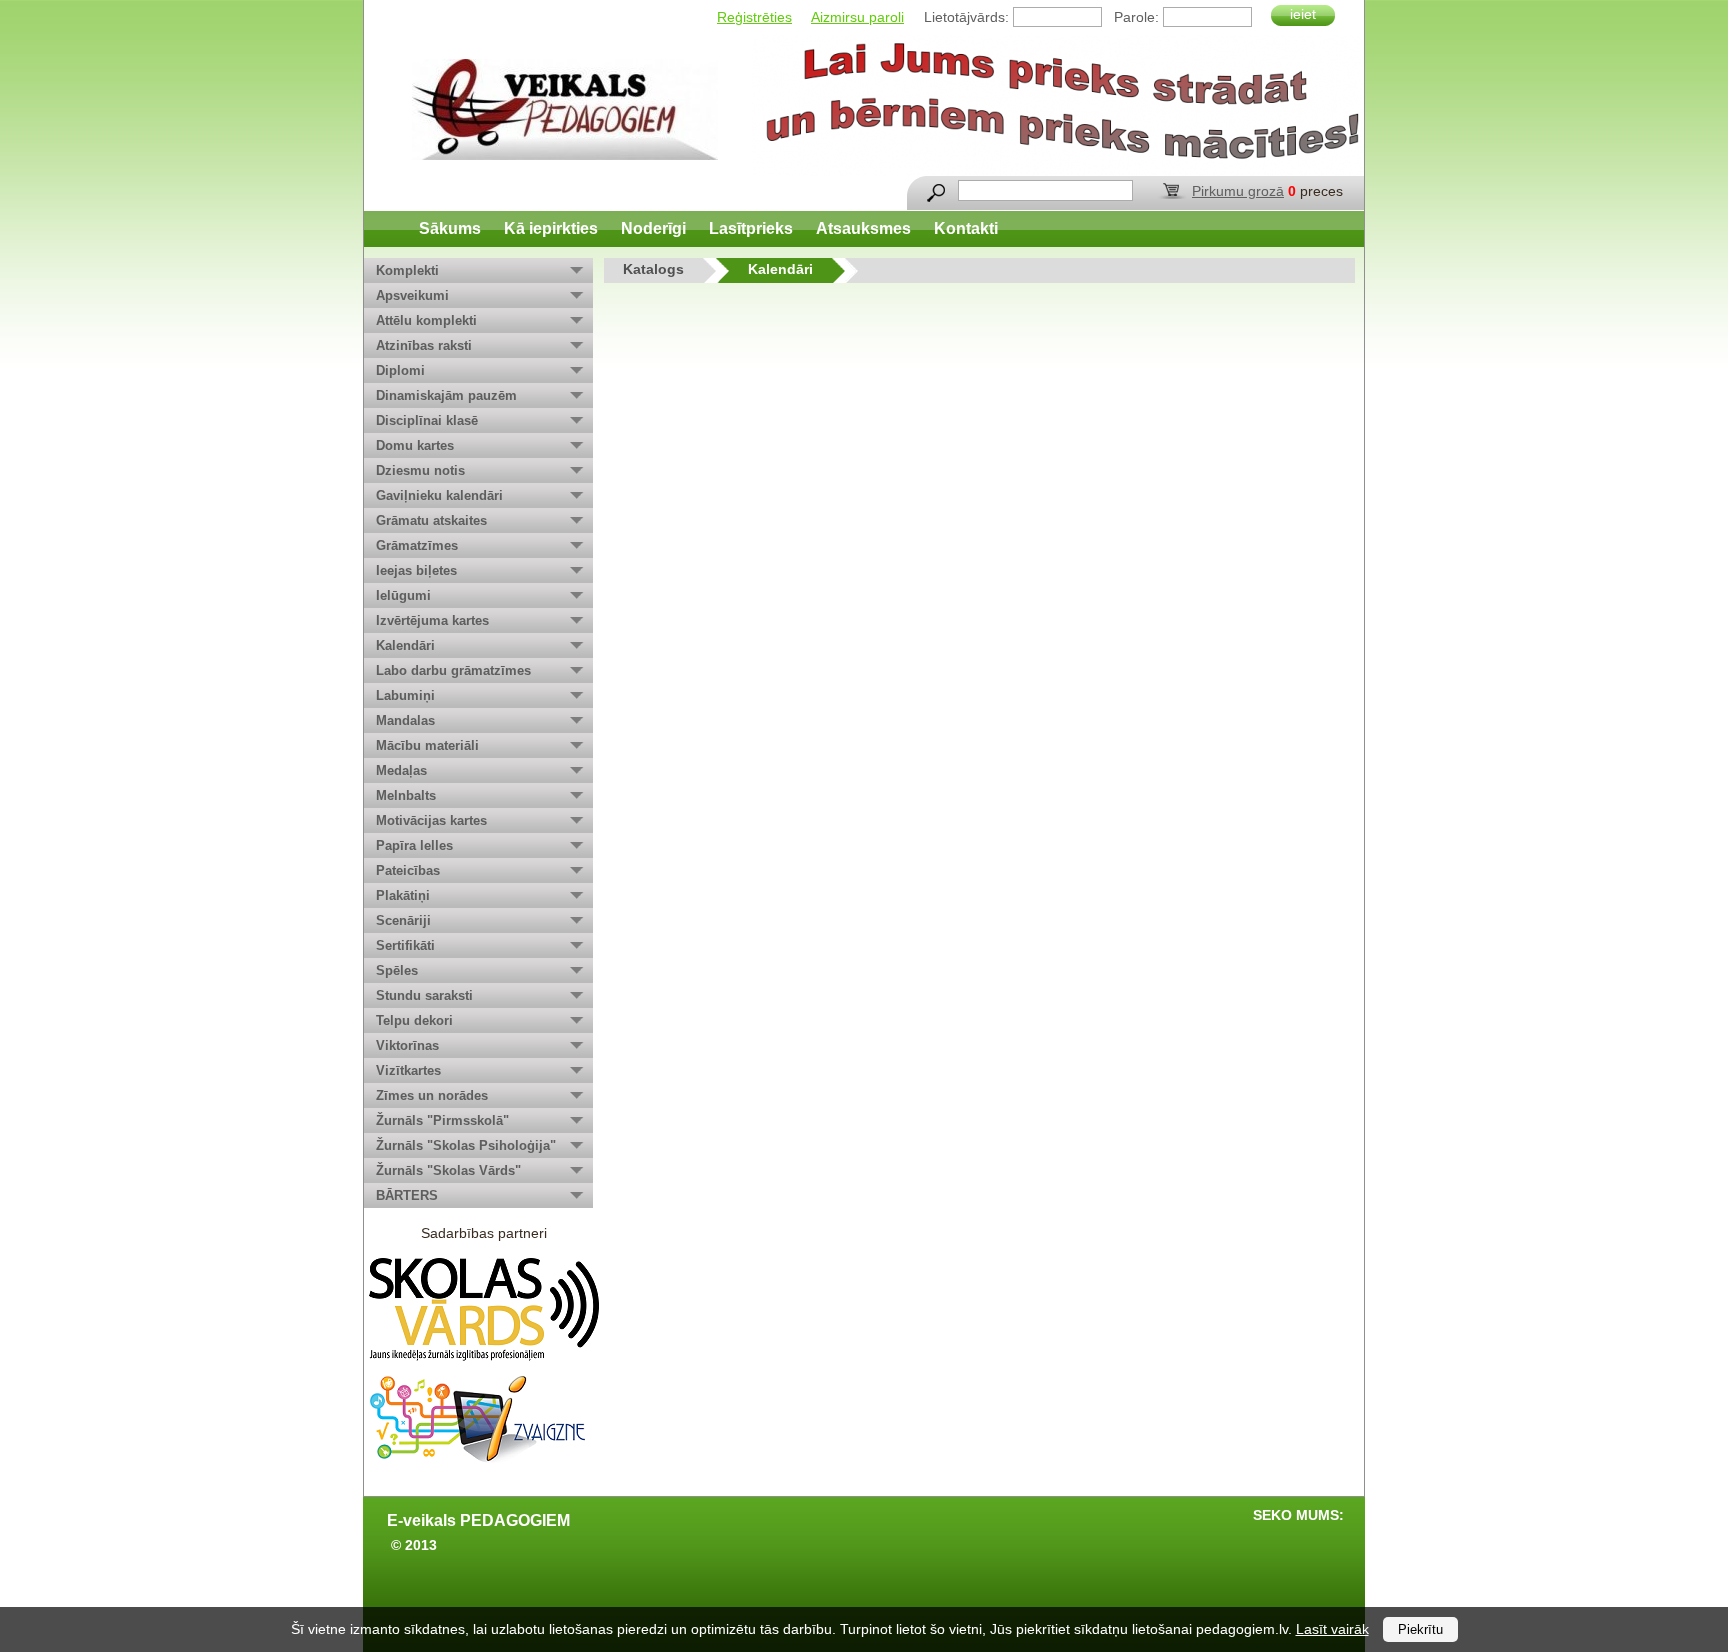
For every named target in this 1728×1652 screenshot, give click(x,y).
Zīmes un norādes (432, 1095)
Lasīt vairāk (1332, 1629)
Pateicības (408, 870)
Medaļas (401, 770)
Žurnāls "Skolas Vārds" (448, 1170)
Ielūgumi (403, 595)
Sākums (450, 228)
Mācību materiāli (427, 745)
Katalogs (653, 269)
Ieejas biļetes (416, 570)
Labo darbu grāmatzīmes (453, 670)
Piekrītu (1420, 1629)
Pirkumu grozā (1238, 191)
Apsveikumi (412, 295)
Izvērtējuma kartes (432, 620)
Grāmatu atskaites (431, 520)
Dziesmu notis (420, 470)
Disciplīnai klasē (427, 420)
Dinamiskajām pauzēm (446, 395)
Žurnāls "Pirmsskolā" (442, 1120)
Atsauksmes (863, 228)
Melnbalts (406, 795)
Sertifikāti (405, 945)
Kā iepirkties (551, 228)
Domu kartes (415, 445)
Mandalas (405, 720)
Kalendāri (405, 645)
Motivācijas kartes (431, 820)
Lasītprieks (751, 228)
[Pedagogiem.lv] (565, 109)
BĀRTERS (407, 1195)
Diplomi (400, 370)
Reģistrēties (754, 17)
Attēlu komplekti (426, 320)
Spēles (397, 970)
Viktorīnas (407, 1045)
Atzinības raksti (424, 345)
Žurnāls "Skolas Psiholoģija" (466, 1145)
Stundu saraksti (424, 995)
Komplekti (407, 270)
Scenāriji (403, 920)
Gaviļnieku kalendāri (439, 495)
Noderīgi (653, 228)
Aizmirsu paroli (857, 17)
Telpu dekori (414, 1020)
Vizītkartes (408, 1070)
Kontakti (966, 228)
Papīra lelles (414, 845)
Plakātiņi (403, 895)
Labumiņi (405, 695)
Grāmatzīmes (417, 545)
